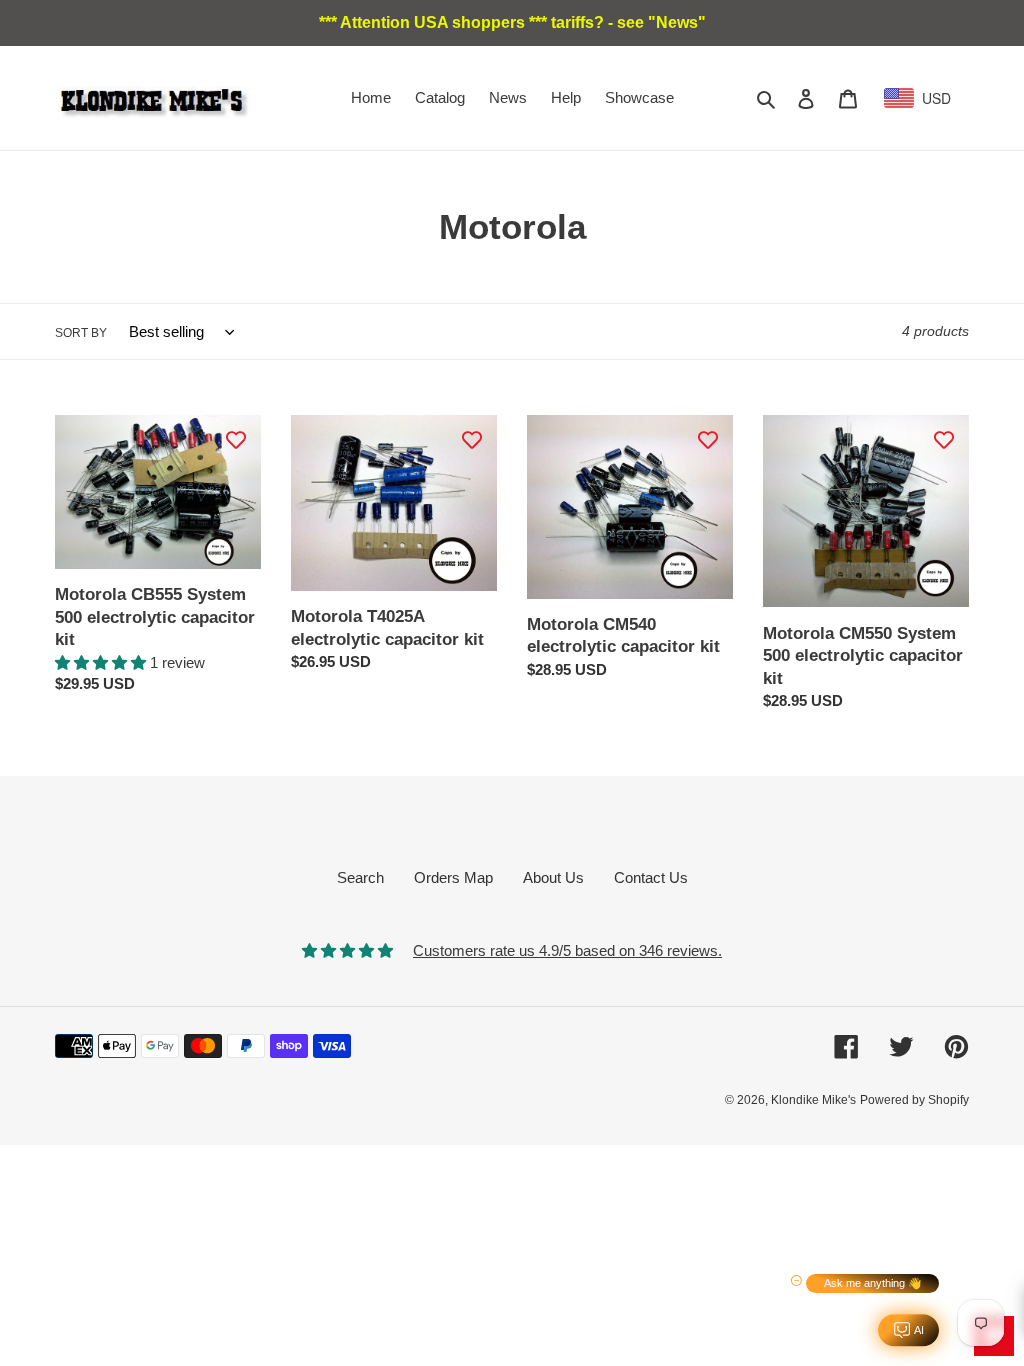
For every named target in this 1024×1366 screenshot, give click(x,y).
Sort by (81, 333)
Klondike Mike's (813, 1100)
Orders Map (453, 877)
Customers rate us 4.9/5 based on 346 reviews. (567, 950)
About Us (553, 877)
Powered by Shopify (914, 1100)
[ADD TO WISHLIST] (236, 440)
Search (360, 877)
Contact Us (651, 877)
